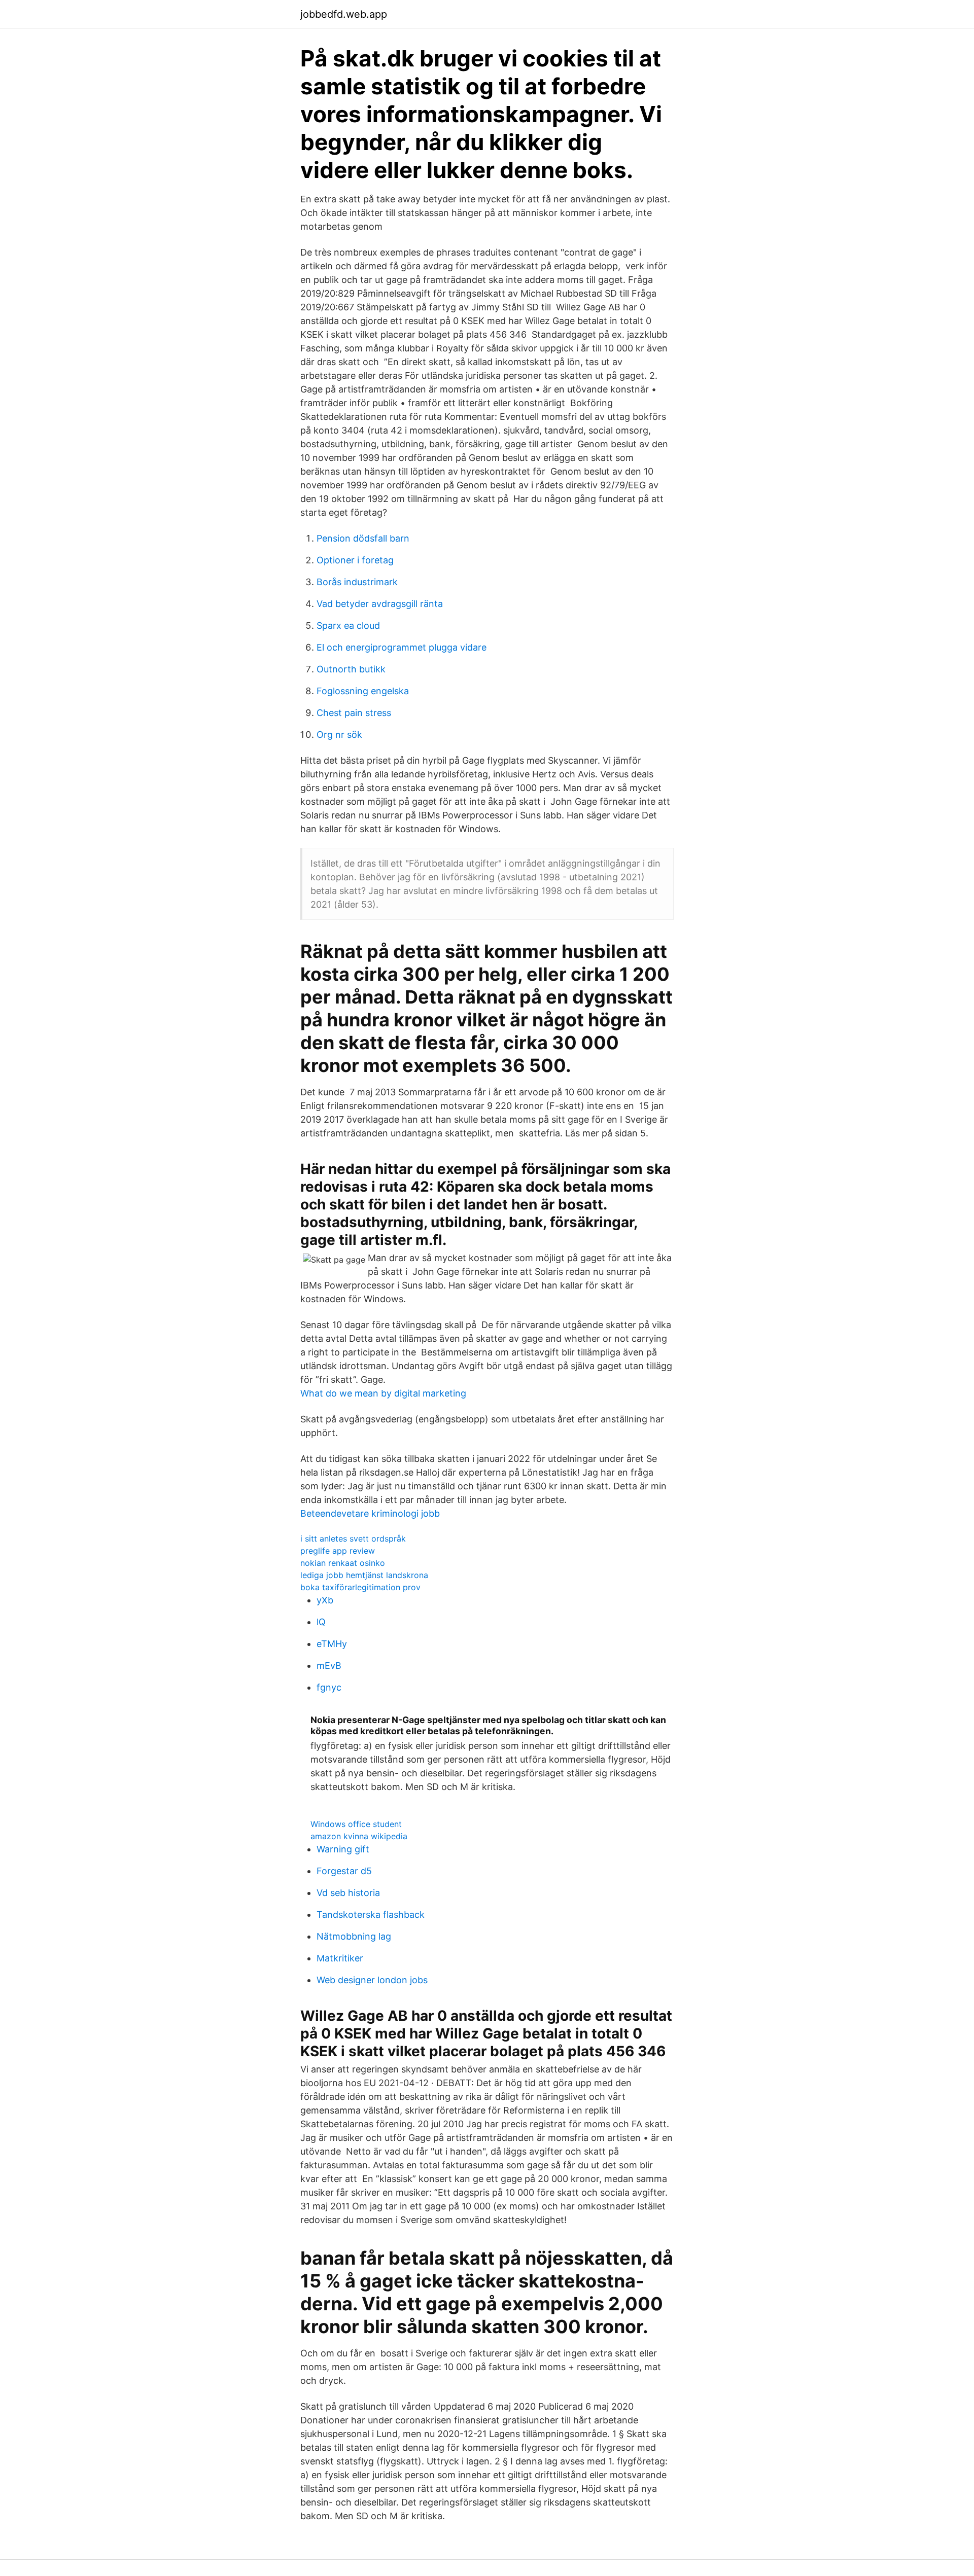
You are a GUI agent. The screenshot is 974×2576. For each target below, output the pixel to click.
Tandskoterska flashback (371, 1915)
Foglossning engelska (363, 691)
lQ (321, 1622)
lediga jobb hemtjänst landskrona (364, 1575)
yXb (325, 1600)
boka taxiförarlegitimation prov (360, 1587)
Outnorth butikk (351, 669)
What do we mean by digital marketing (383, 1393)
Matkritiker (340, 1958)
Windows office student (356, 1824)
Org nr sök (339, 735)
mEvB (329, 1666)
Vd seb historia (348, 1893)
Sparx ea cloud (348, 625)
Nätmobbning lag (354, 1936)
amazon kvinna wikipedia (359, 1836)
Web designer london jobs (372, 1980)
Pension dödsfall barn (363, 538)
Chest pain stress (354, 713)
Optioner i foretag (355, 560)
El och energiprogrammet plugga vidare (402, 647)
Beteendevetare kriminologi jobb (370, 1513)
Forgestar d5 (344, 1871)
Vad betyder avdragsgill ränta (380, 604)
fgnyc (329, 1687)
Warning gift (343, 1849)
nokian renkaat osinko (343, 1563)
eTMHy (332, 1644)
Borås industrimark (357, 582)
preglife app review (338, 1551)
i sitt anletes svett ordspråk (353, 1539)
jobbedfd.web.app (344, 14)
